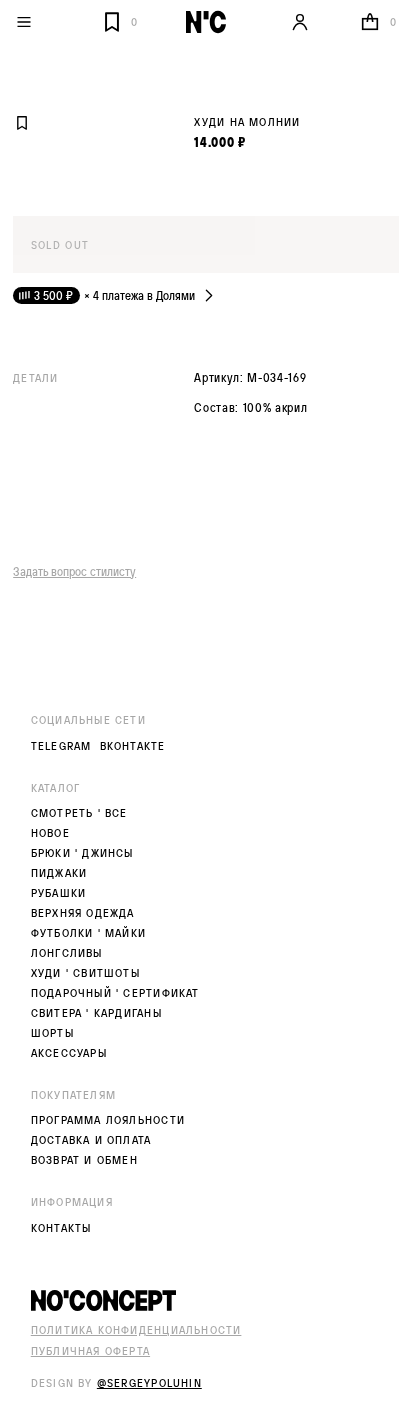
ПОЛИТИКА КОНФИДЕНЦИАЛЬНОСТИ (136, 1329)
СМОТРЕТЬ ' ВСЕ (79, 813)
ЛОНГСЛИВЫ (67, 953)
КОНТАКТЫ (61, 1228)
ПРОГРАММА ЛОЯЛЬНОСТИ (108, 1120)
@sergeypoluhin (149, 1382)
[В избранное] (22, 123)
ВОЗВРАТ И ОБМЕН (84, 1160)
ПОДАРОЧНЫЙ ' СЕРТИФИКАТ (115, 993)
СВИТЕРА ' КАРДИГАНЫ (96, 1013)
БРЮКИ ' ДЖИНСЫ (82, 853)
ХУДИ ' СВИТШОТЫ (85, 973)
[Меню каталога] (55, 22)
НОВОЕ (50, 833)
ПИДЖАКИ (59, 873)
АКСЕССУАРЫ (69, 1053)
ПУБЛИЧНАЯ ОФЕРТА (90, 1350)
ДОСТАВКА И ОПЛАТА (91, 1140)
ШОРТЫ (52, 1033)
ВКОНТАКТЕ (133, 746)
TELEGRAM (61, 746)
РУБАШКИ (58, 893)
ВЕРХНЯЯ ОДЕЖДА (83, 913)
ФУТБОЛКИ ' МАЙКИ (88, 933)
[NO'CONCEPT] (206, 1300)
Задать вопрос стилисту (74, 571)
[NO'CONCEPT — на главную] (206, 22)
